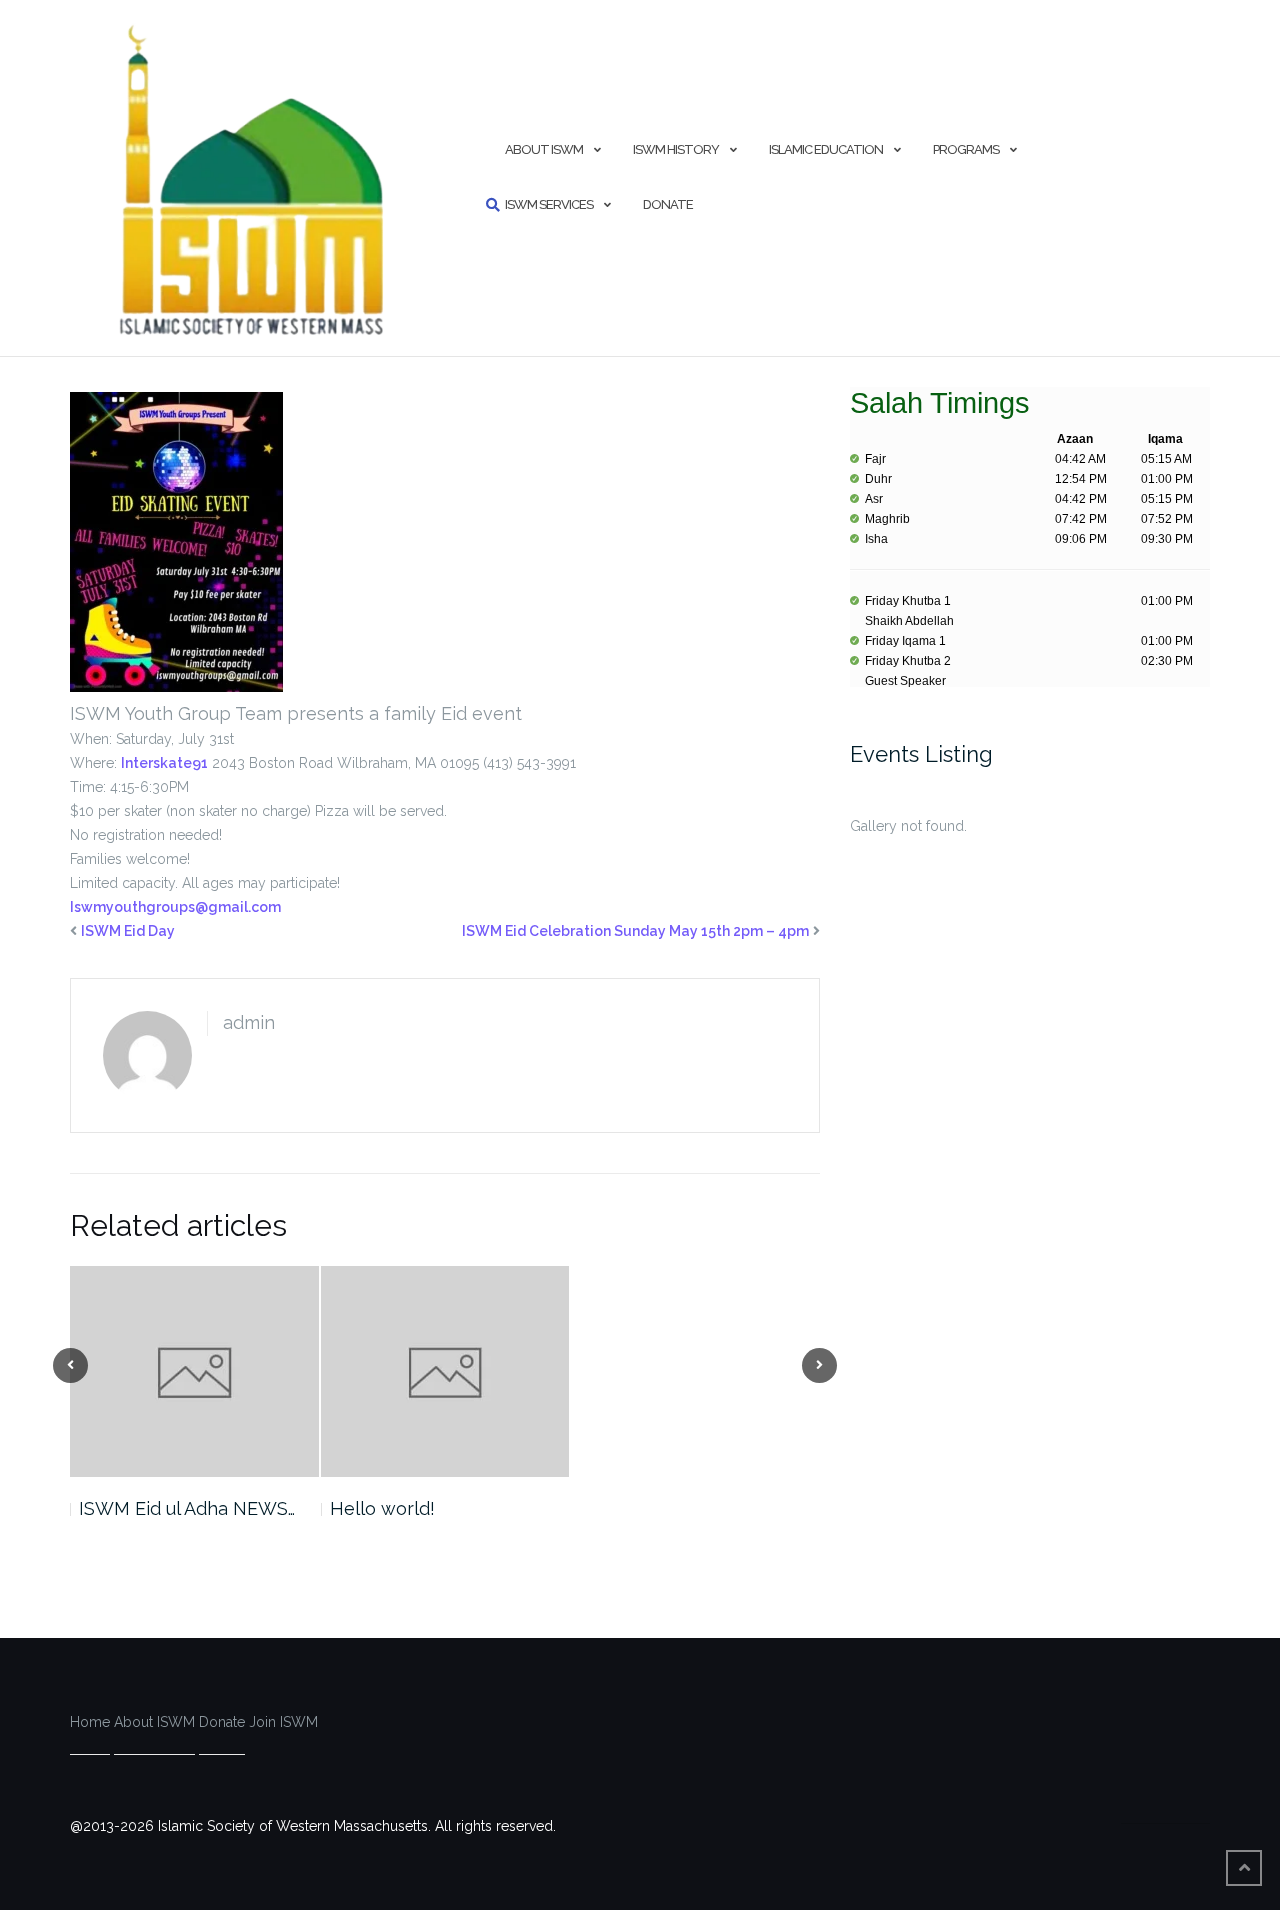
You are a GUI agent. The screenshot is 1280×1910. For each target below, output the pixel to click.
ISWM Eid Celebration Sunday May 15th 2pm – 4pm (635, 931)
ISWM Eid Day (128, 931)
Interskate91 (164, 763)
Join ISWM (283, 1722)
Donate (668, 204)
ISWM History (676, 149)
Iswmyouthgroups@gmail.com (175, 907)
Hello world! (382, 1508)
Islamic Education (826, 149)
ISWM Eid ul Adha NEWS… (187, 1508)
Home (90, 1722)
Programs (966, 149)
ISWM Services (549, 204)
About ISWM (544, 149)
